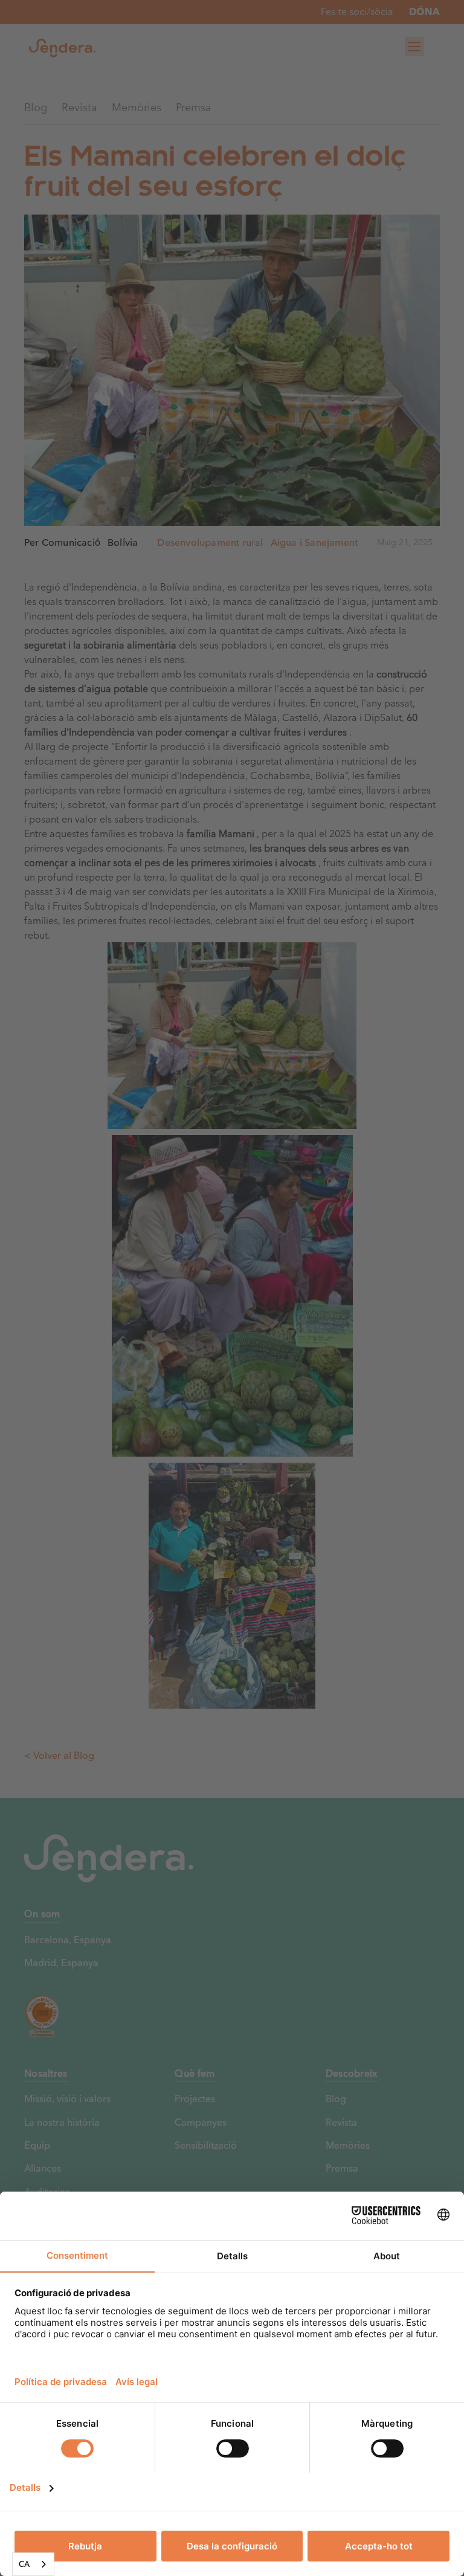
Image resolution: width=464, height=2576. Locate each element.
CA (24, 2564)
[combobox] (33, 2564)
